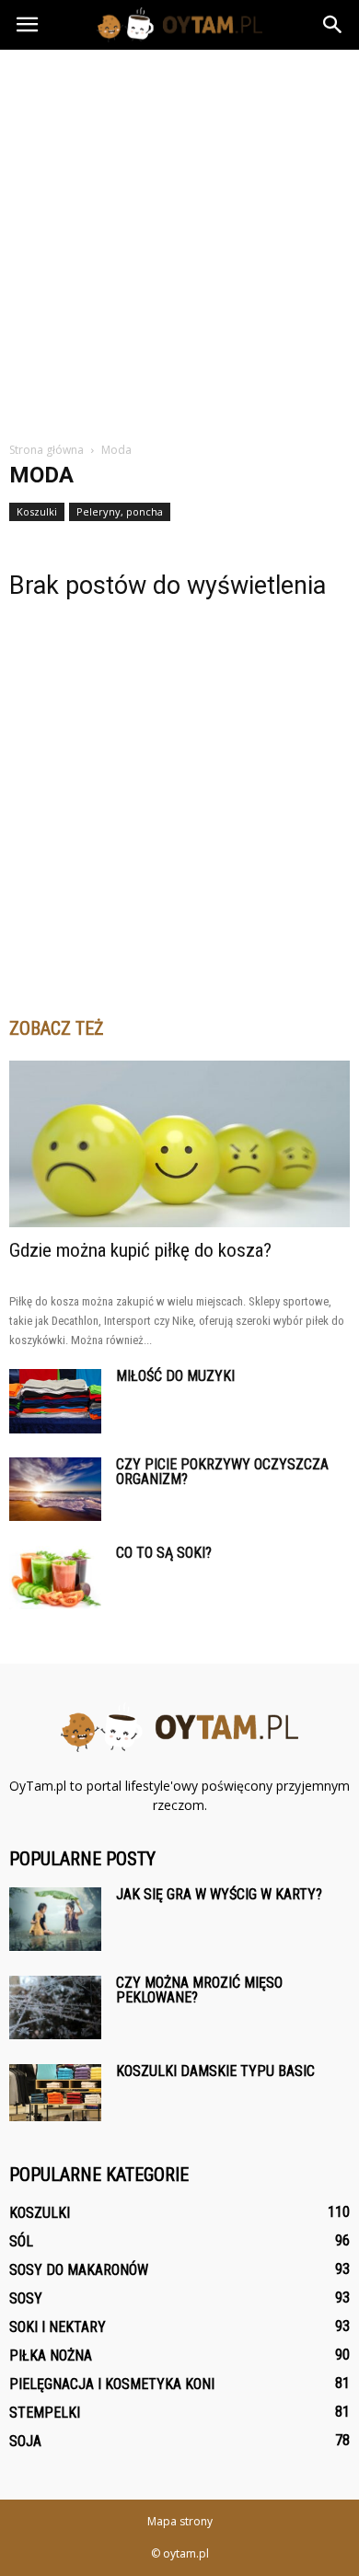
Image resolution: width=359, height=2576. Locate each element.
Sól (21, 2241)
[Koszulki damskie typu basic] (55, 2093)
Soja (25, 2441)
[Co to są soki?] (55, 1578)
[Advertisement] (179, 238)
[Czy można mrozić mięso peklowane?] (55, 2007)
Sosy (26, 2298)
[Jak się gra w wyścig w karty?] (55, 1919)
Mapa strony (180, 2521)
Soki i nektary (58, 2327)
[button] (333, 25)
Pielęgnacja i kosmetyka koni (112, 2384)
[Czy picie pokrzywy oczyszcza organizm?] (55, 1489)
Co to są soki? (164, 1553)
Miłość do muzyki (175, 1376)
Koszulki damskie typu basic (215, 2071)
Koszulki (37, 511)
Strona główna (46, 450)
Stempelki (45, 2413)
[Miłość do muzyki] (55, 1401)
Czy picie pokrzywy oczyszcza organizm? (222, 1472)
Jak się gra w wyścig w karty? (219, 1894)
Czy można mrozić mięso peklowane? (199, 1990)
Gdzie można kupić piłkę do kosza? (140, 1250)
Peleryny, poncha (120, 511)
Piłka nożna (51, 2356)
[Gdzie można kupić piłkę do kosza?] (179, 1144)
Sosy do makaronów (79, 2270)
